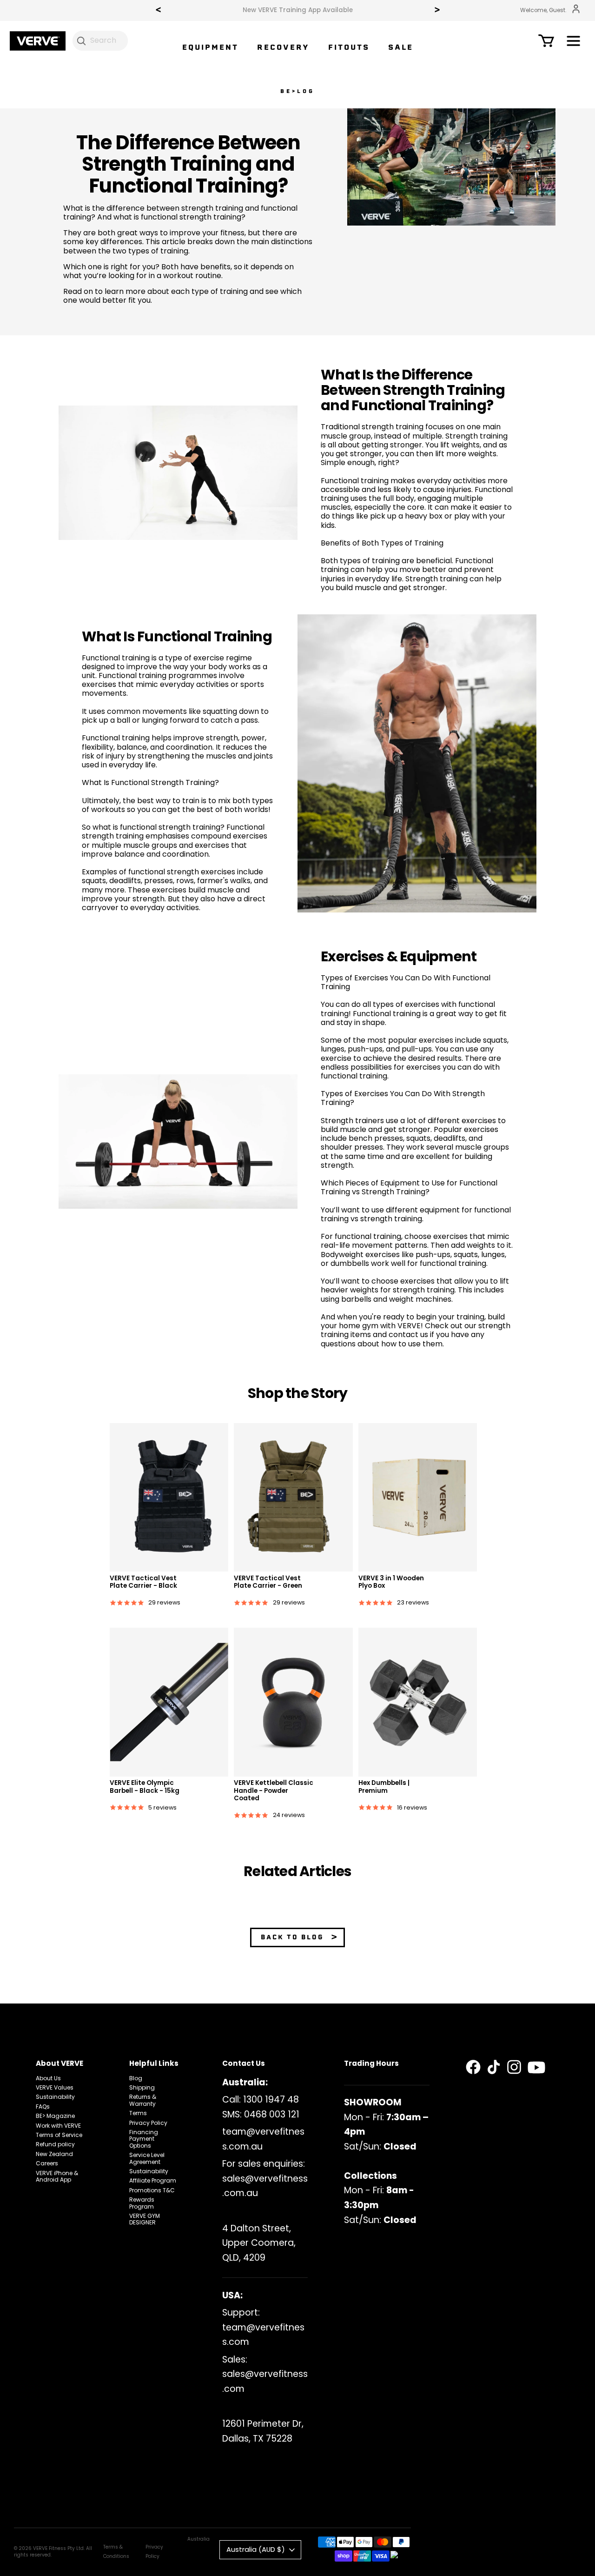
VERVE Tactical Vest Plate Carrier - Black (143, 1582)
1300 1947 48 (271, 2100)
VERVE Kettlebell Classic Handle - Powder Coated (274, 1791)
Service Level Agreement (147, 2158)
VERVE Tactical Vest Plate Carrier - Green (268, 1582)
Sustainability (55, 2097)
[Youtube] (536, 2068)
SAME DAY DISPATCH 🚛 (298, 10)
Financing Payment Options (144, 2139)
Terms (138, 2113)
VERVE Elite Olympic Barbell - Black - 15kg (145, 1787)
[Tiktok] (494, 2067)
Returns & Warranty (143, 2100)
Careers (47, 2163)
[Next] (437, 11)
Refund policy (55, 2144)
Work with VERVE (58, 2126)
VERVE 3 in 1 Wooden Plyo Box (391, 1582)
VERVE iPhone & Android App (57, 2176)
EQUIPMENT (210, 47)
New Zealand (54, 2154)
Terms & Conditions (116, 2551)
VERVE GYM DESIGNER (145, 2219)
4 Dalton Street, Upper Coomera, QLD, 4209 (259, 2243)
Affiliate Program (153, 2180)
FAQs (43, 2107)
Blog (136, 2078)
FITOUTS (349, 47)
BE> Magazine (55, 2116)
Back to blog (292, 1937)
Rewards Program (142, 2203)
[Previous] (158, 11)
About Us (48, 2078)
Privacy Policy (148, 2123)
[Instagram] (514, 2067)
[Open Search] (81, 40)
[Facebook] (473, 2067)
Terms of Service (59, 2135)
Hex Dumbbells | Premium (384, 1787)
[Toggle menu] (573, 43)
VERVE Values (55, 2087)
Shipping (142, 2087)
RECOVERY (283, 47)
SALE (401, 47)
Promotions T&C (152, 2190)
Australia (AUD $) (256, 2549)
